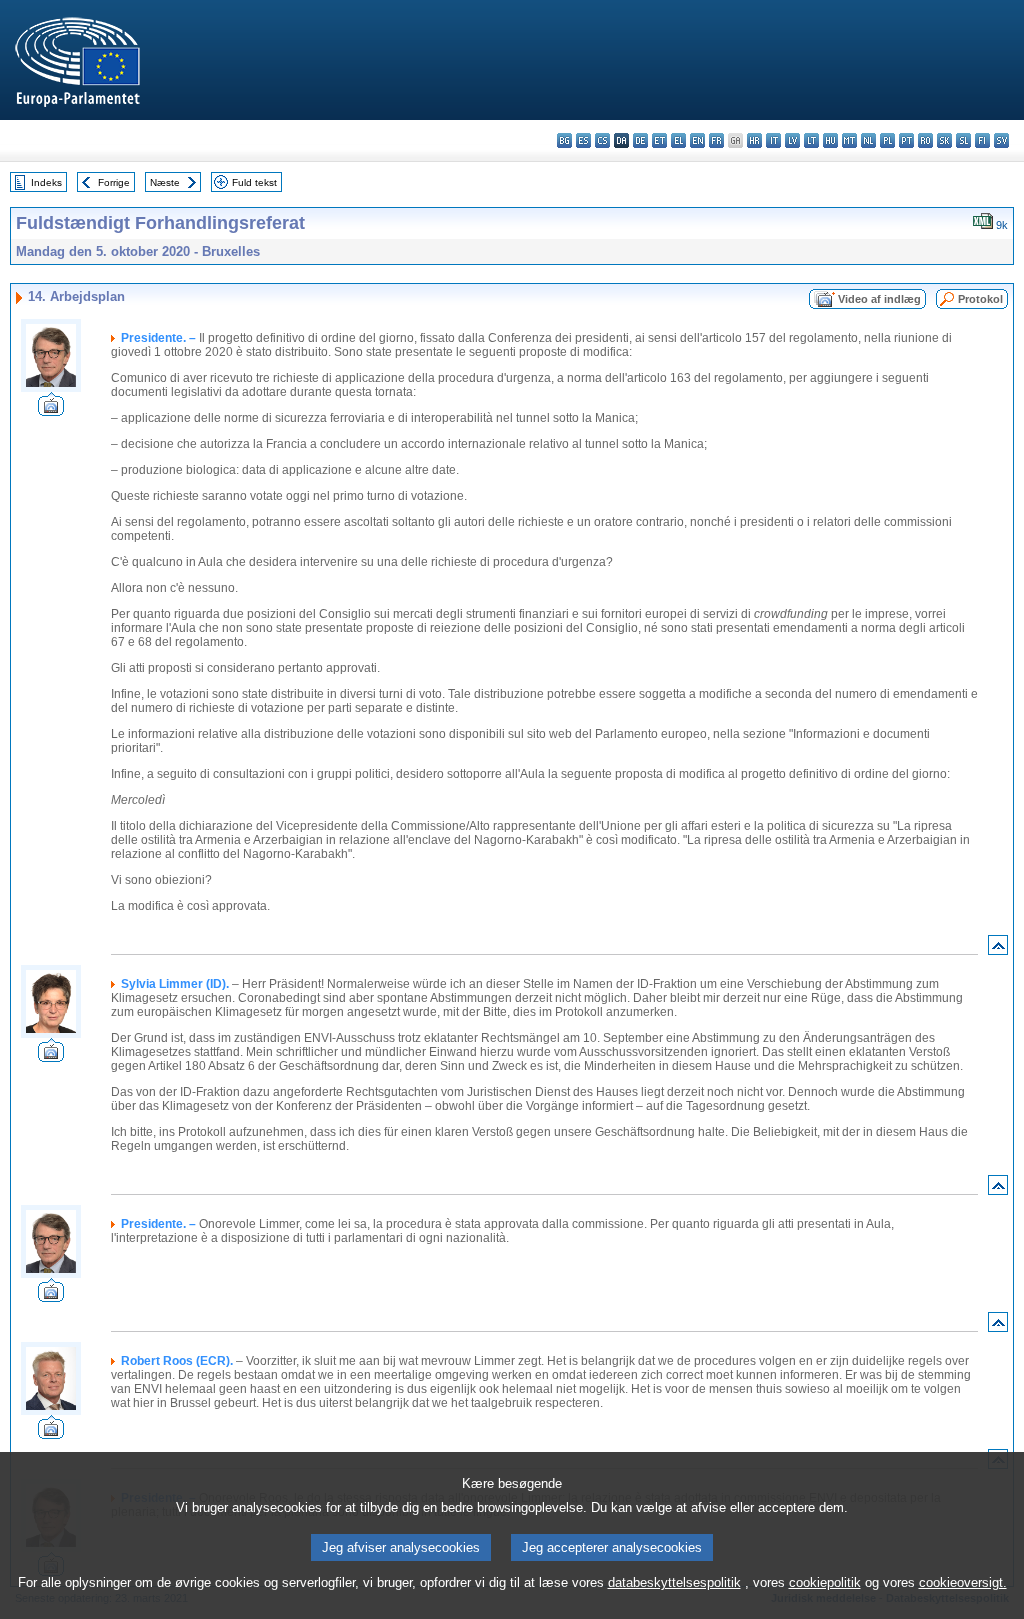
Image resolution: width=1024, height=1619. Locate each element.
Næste (165, 182)
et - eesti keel (659, 140)
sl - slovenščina (963, 140)
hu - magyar (830, 140)
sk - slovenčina (944, 140)
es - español (583, 140)
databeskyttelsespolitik (674, 1582)
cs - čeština (602, 140)
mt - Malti (849, 140)
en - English (697, 140)
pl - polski (887, 140)
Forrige (114, 182)
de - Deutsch (640, 140)
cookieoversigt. (963, 1582)
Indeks (46, 182)
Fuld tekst (254, 182)
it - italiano (773, 140)
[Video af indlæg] (51, 410)
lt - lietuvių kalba (811, 140)
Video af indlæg (879, 299)
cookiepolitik (825, 1582)
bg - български (564, 140)
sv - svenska (1001, 140)
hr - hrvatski (754, 140)
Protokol (980, 299)
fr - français (716, 140)
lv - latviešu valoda (792, 140)
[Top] (998, 949)
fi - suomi (982, 140)
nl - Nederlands (868, 140)
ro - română (925, 140)
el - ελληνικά (678, 140)
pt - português (906, 140)
